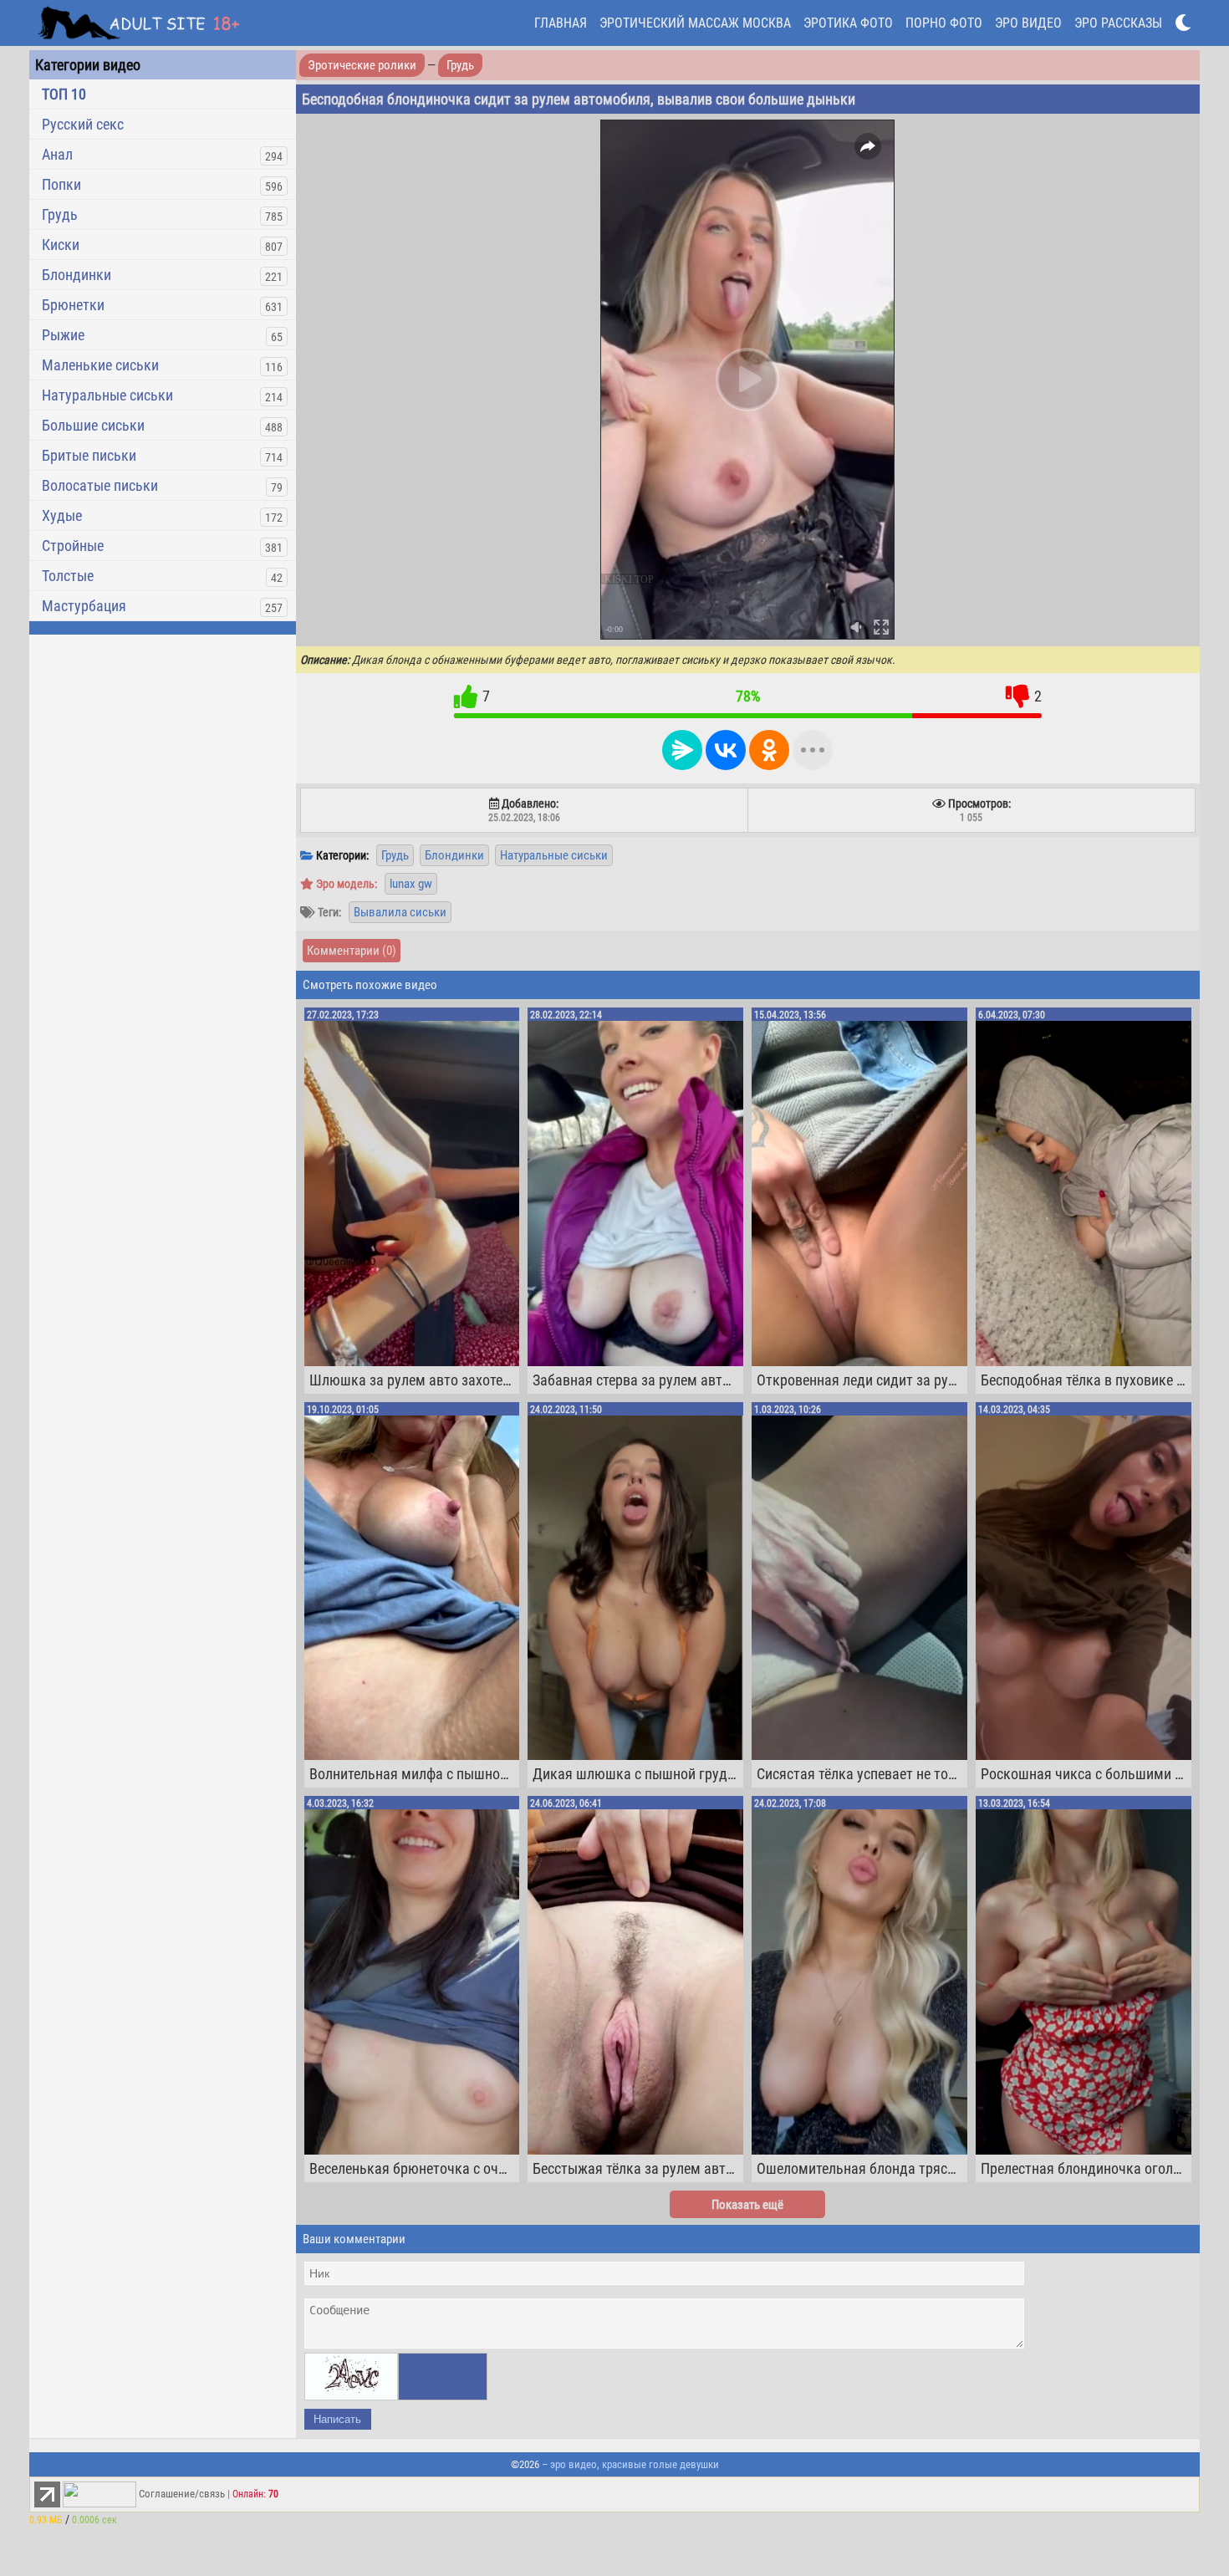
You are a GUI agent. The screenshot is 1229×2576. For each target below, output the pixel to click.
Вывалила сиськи (400, 912)
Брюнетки (73, 305)
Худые (62, 515)
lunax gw (411, 884)
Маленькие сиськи (100, 365)
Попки (61, 184)
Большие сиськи (93, 425)
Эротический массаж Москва (695, 23)
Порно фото (944, 23)
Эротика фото (848, 23)
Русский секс (83, 124)
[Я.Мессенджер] (682, 750)
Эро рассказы (1118, 23)
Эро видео (1028, 23)
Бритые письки (89, 455)
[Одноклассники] (769, 750)
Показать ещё (747, 2205)
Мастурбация (84, 606)
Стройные (73, 546)
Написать (337, 2419)
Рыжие (63, 335)
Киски (61, 245)
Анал (57, 154)
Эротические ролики (362, 65)
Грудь (60, 214)
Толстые (68, 576)
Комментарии (352, 951)
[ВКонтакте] (726, 750)
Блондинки (76, 275)
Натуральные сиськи (107, 395)
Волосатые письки (100, 485)
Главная (561, 23)
